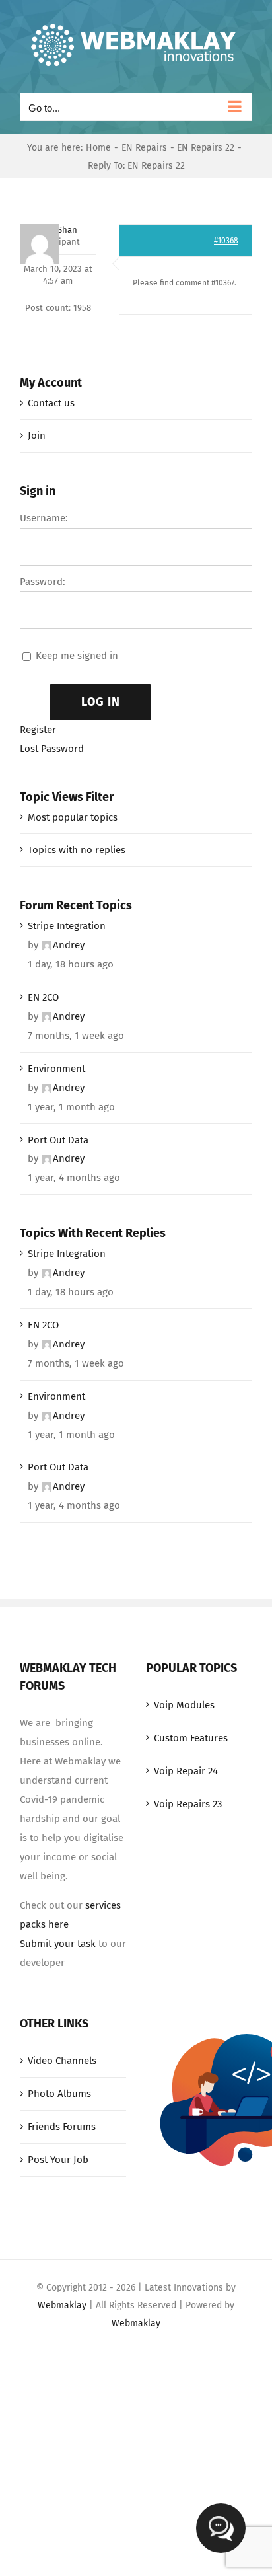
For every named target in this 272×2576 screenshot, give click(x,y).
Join (37, 436)
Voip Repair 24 (186, 1771)
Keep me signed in (77, 656)
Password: (43, 582)
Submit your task (58, 1944)
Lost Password (52, 749)
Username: (44, 518)
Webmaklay (62, 2305)
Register (38, 730)
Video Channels (62, 2061)
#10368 (226, 241)
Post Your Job (58, 2160)
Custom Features (191, 1738)
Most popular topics (73, 817)
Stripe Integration (67, 926)
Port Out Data (58, 1140)
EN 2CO (43, 997)
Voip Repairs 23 (188, 1804)
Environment (56, 1069)
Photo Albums (59, 2094)
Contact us (51, 403)
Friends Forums (62, 2127)
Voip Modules (184, 1705)
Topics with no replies (77, 850)
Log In (101, 702)
